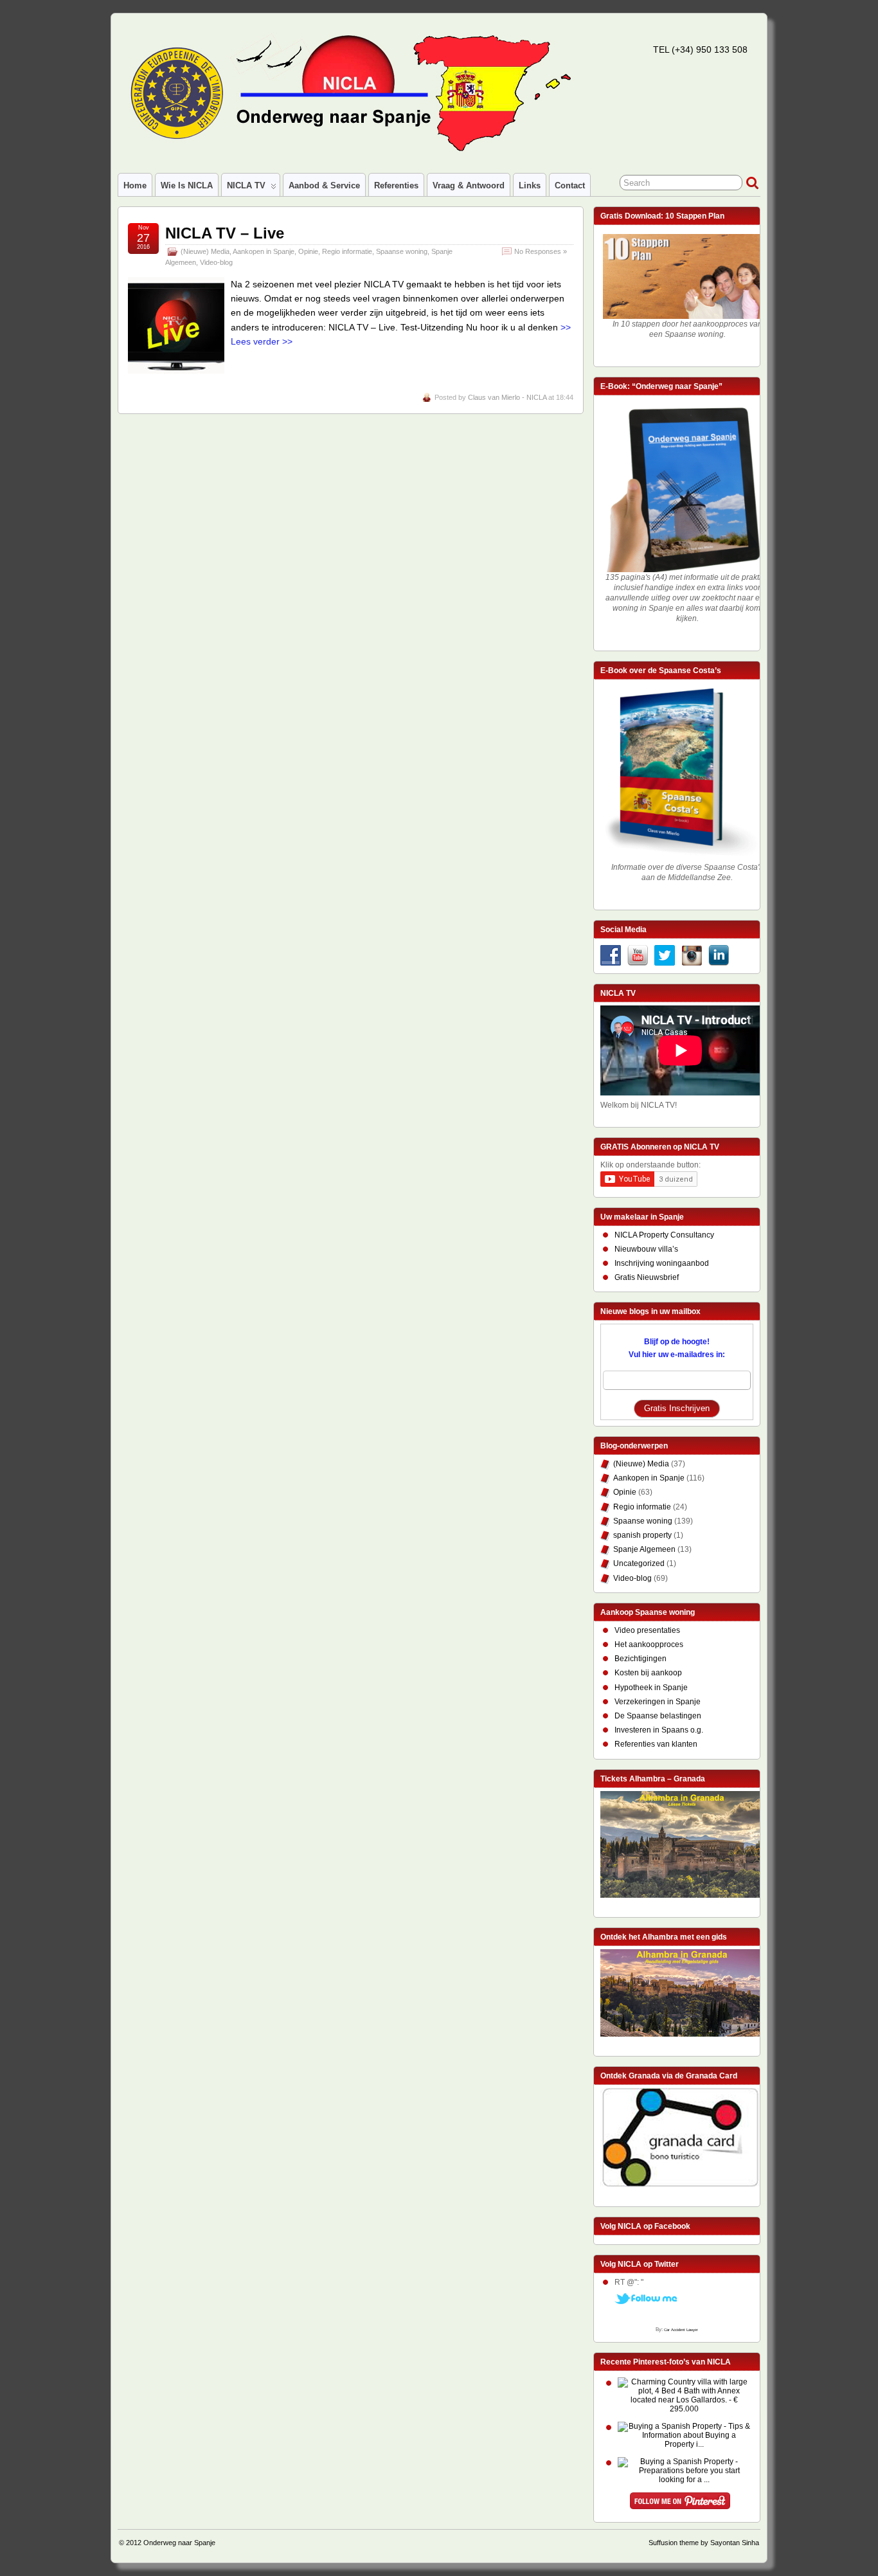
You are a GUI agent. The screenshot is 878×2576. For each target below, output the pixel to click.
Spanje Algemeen (644, 1549)
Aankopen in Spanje (264, 251)
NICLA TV (246, 185)
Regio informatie (347, 251)
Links (530, 185)
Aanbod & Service (324, 185)
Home (135, 185)
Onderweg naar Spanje (179, 2543)
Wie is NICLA (187, 185)
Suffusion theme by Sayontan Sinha (704, 2543)
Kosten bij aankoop (648, 1673)
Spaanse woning (402, 251)
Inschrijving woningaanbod (662, 1263)
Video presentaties (647, 1630)
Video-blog (216, 262)
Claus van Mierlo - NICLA (507, 397)
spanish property (642, 1535)
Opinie (308, 251)
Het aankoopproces (649, 1644)
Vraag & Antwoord (469, 185)
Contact (570, 185)
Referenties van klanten (656, 1744)
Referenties (396, 185)
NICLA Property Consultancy (664, 1235)
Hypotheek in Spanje (651, 1688)
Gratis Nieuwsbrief (647, 1277)
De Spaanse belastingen (658, 1716)
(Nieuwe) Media (205, 251)
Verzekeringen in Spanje (658, 1702)
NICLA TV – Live (225, 233)
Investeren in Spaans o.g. (659, 1730)
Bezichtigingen (641, 1659)
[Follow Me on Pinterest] (680, 2503)
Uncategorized (639, 1563)
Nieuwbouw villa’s (646, 1249)
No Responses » (541, 251)
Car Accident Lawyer (681, 2330)
